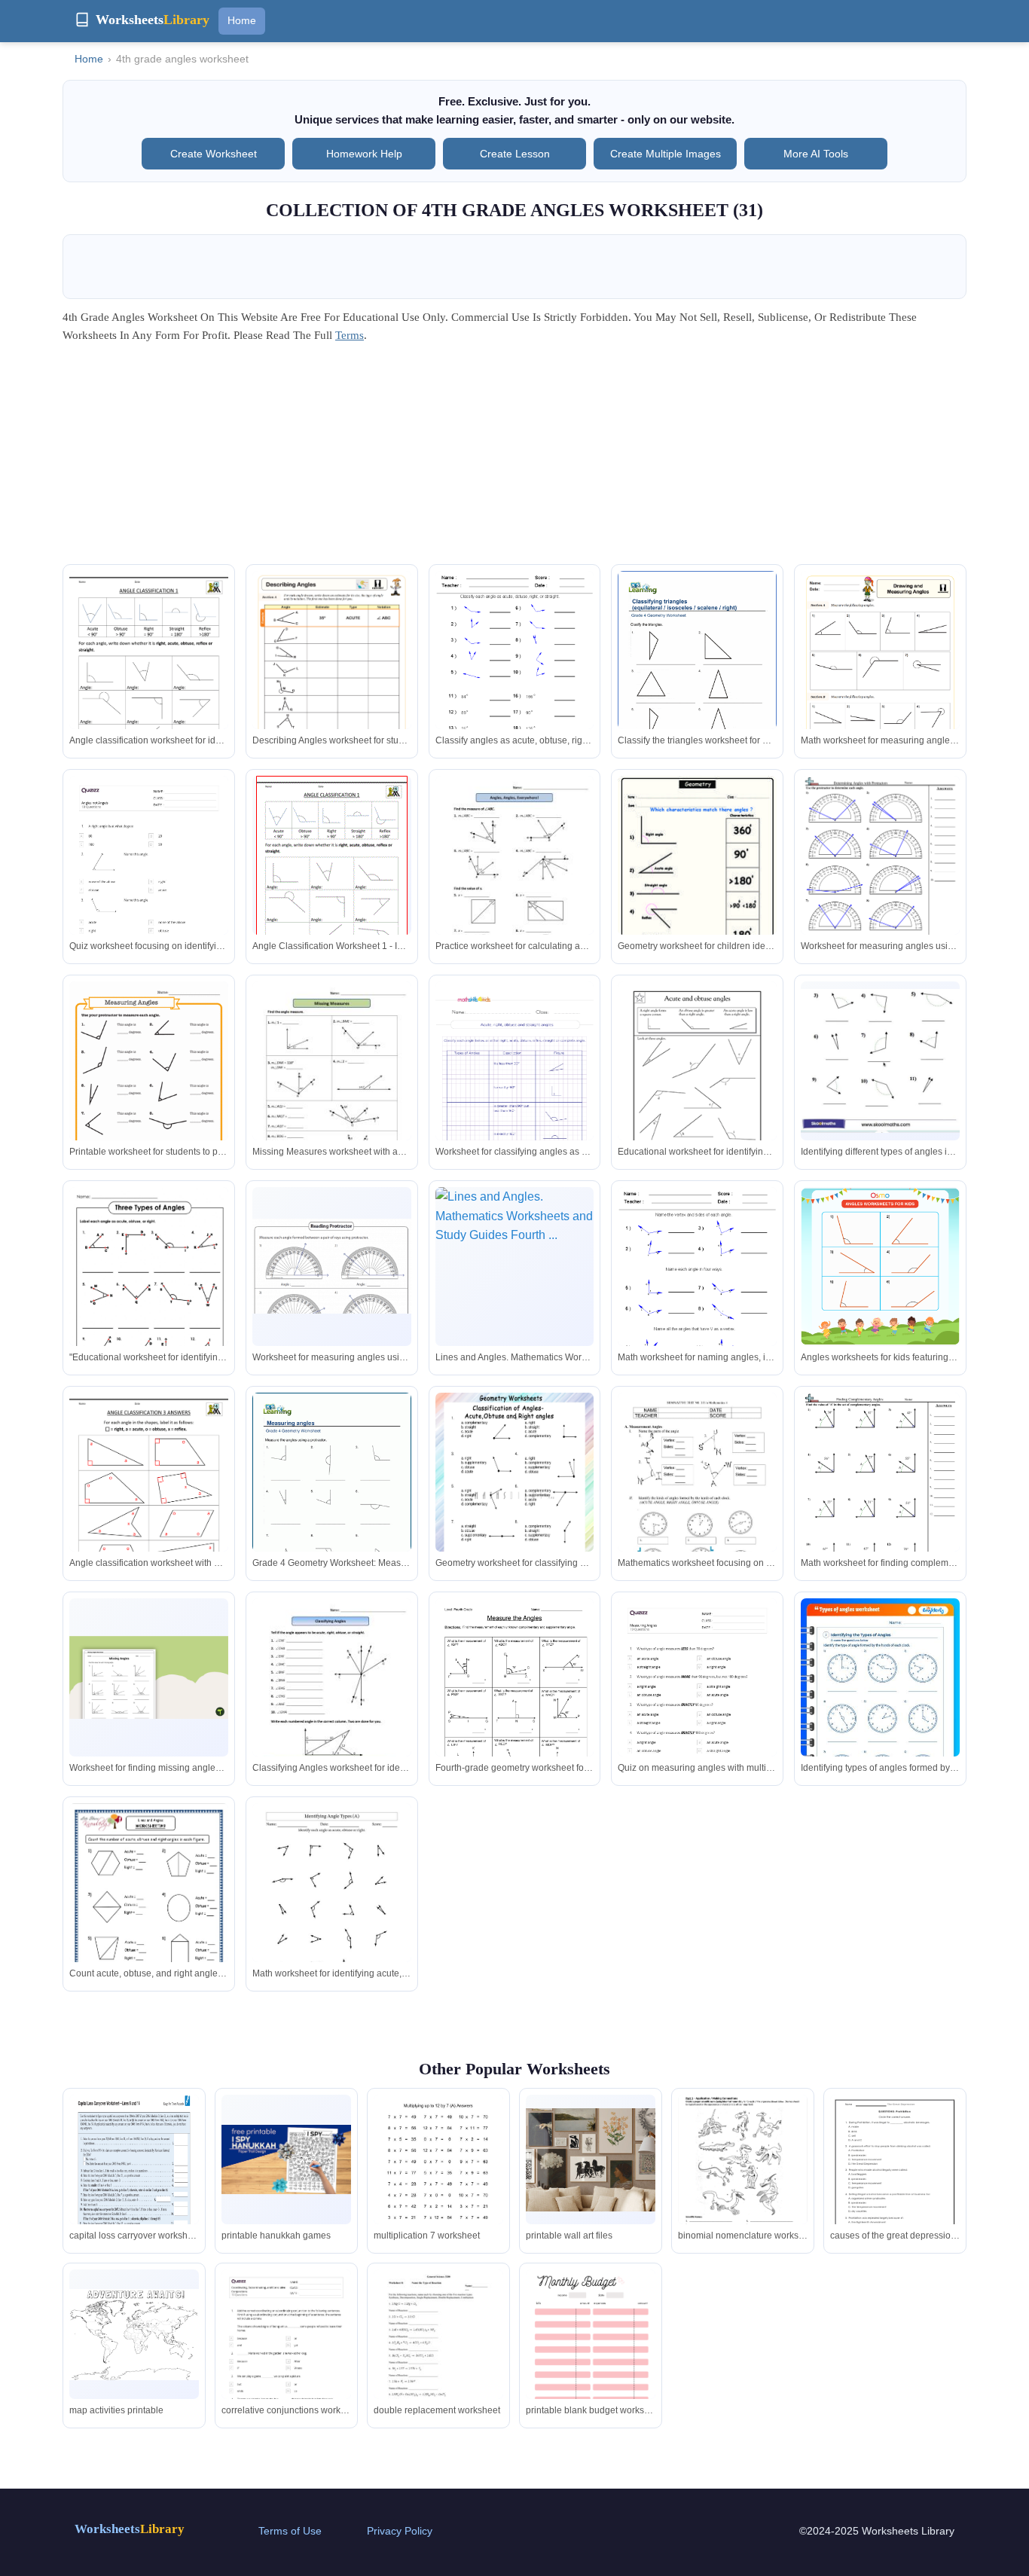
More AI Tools (816, 154)
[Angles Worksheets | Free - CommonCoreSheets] (880, 877)
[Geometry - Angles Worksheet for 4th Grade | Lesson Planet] (697, 888)
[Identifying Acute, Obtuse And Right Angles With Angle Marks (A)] (332, 1906)
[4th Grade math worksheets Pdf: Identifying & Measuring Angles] (515, 1094)
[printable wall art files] (591, 2160)
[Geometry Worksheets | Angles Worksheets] (515, 674)
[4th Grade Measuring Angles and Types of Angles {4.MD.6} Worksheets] (880, 1061)
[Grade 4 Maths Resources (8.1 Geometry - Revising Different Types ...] (149, 1916)
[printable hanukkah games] (286, 2159)
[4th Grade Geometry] (149, 674)
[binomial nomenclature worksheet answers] (743, 2181)
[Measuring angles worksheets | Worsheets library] (332, 1495)
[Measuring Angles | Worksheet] (149, 1084)
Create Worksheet (214, 154)
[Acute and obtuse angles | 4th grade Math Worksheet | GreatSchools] (697, 1084)
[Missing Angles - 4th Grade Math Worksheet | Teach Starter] (149, 1677)
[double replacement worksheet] (438, 2353)
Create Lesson (515, 154)
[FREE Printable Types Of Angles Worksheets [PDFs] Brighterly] (880, 1711)
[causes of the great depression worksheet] (895, 2178)
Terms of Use (290, 2531)
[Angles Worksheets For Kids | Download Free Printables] (880, 1267)
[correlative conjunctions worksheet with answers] (286, 2361)
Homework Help (364, 154)
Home (242, 20)
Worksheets (130, 2529)
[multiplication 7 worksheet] (438, 2179)
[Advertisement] (514, 459)
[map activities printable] (134, 2335)
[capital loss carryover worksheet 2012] (134, 2179)
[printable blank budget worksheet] (591, 2353)
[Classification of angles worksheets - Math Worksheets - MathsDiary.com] (515, 1496)
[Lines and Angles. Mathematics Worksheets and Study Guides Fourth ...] (515, 1267)
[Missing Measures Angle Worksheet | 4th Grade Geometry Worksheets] (332, 1084)
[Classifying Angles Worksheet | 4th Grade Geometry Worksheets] (332, 1701)
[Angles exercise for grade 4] (149, 1290)
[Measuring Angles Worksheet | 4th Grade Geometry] (515, 879)
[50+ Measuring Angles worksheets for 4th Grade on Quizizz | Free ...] (697, 1711)
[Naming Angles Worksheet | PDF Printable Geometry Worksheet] (332, 683)
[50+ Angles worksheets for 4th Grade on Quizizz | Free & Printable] (149, 888)
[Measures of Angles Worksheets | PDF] (697, 1496)
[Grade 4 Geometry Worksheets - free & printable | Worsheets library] (697, 673)
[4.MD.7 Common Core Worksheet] (515, 1701)
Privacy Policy (400, 2531)
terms (350, 335)
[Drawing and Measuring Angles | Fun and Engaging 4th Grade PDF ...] (880, 683)
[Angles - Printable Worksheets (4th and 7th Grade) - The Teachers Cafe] (332, 1266)
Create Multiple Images (666, 154)
